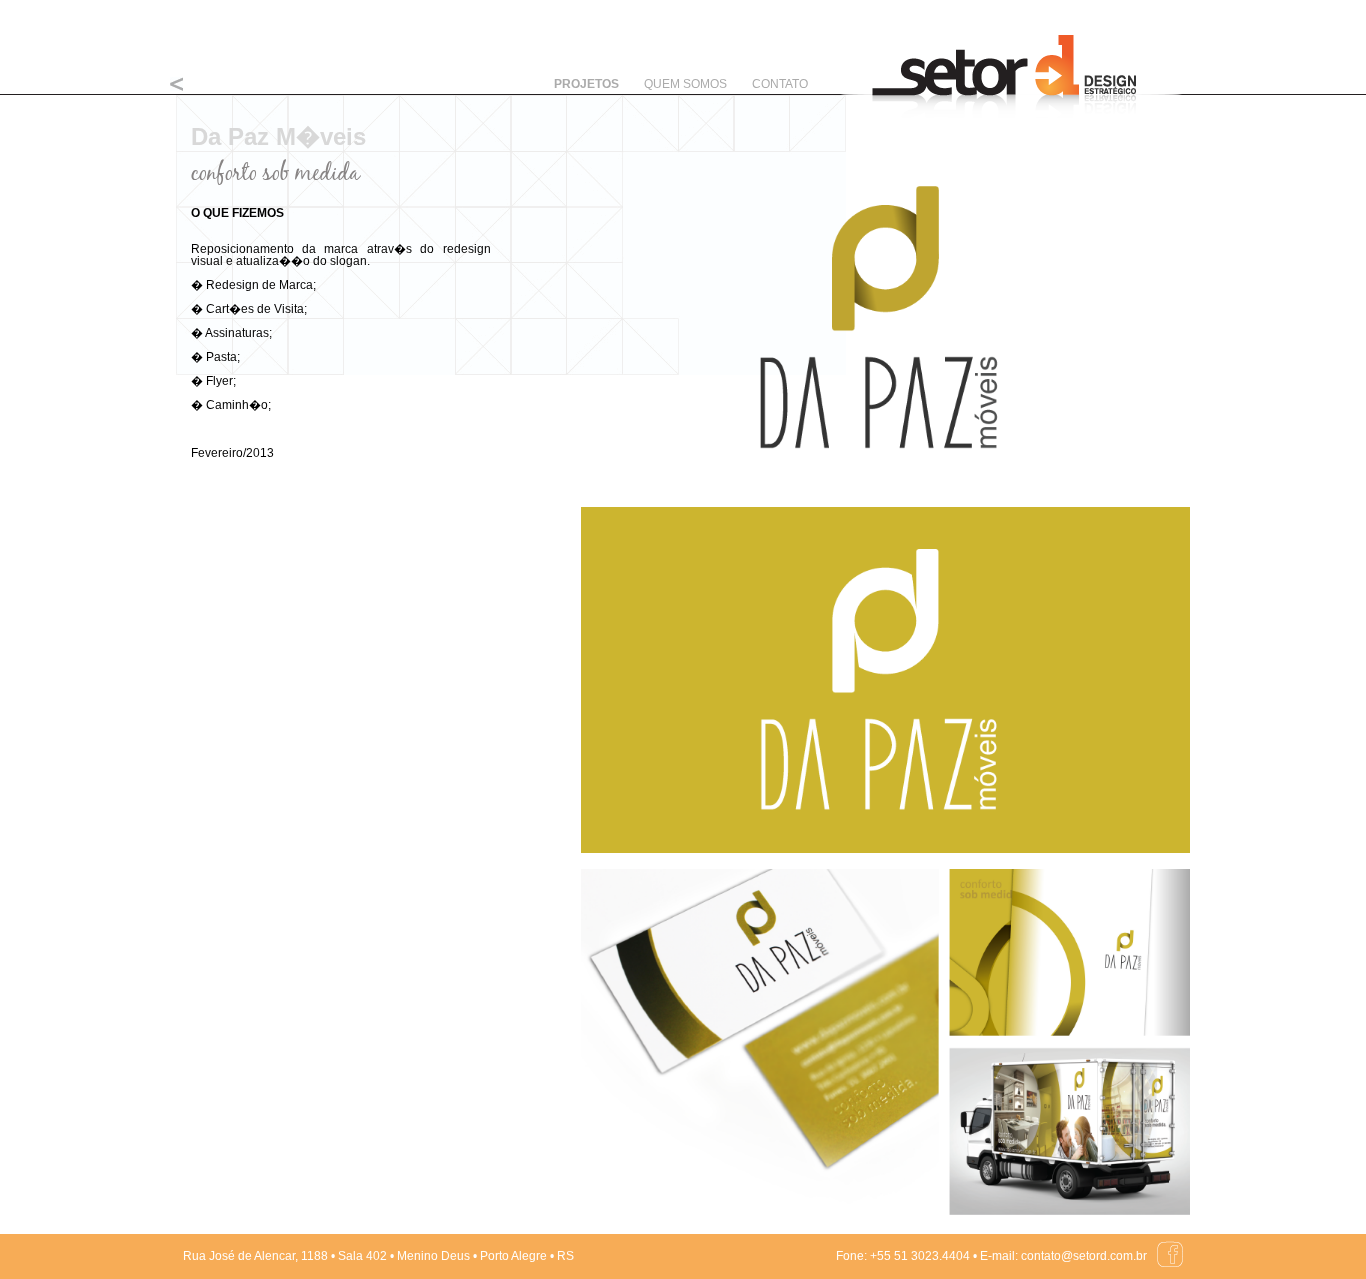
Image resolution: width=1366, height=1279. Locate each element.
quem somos (685, 84)
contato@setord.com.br (1084, 1256)
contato (780, 84)
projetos (586, 84)
